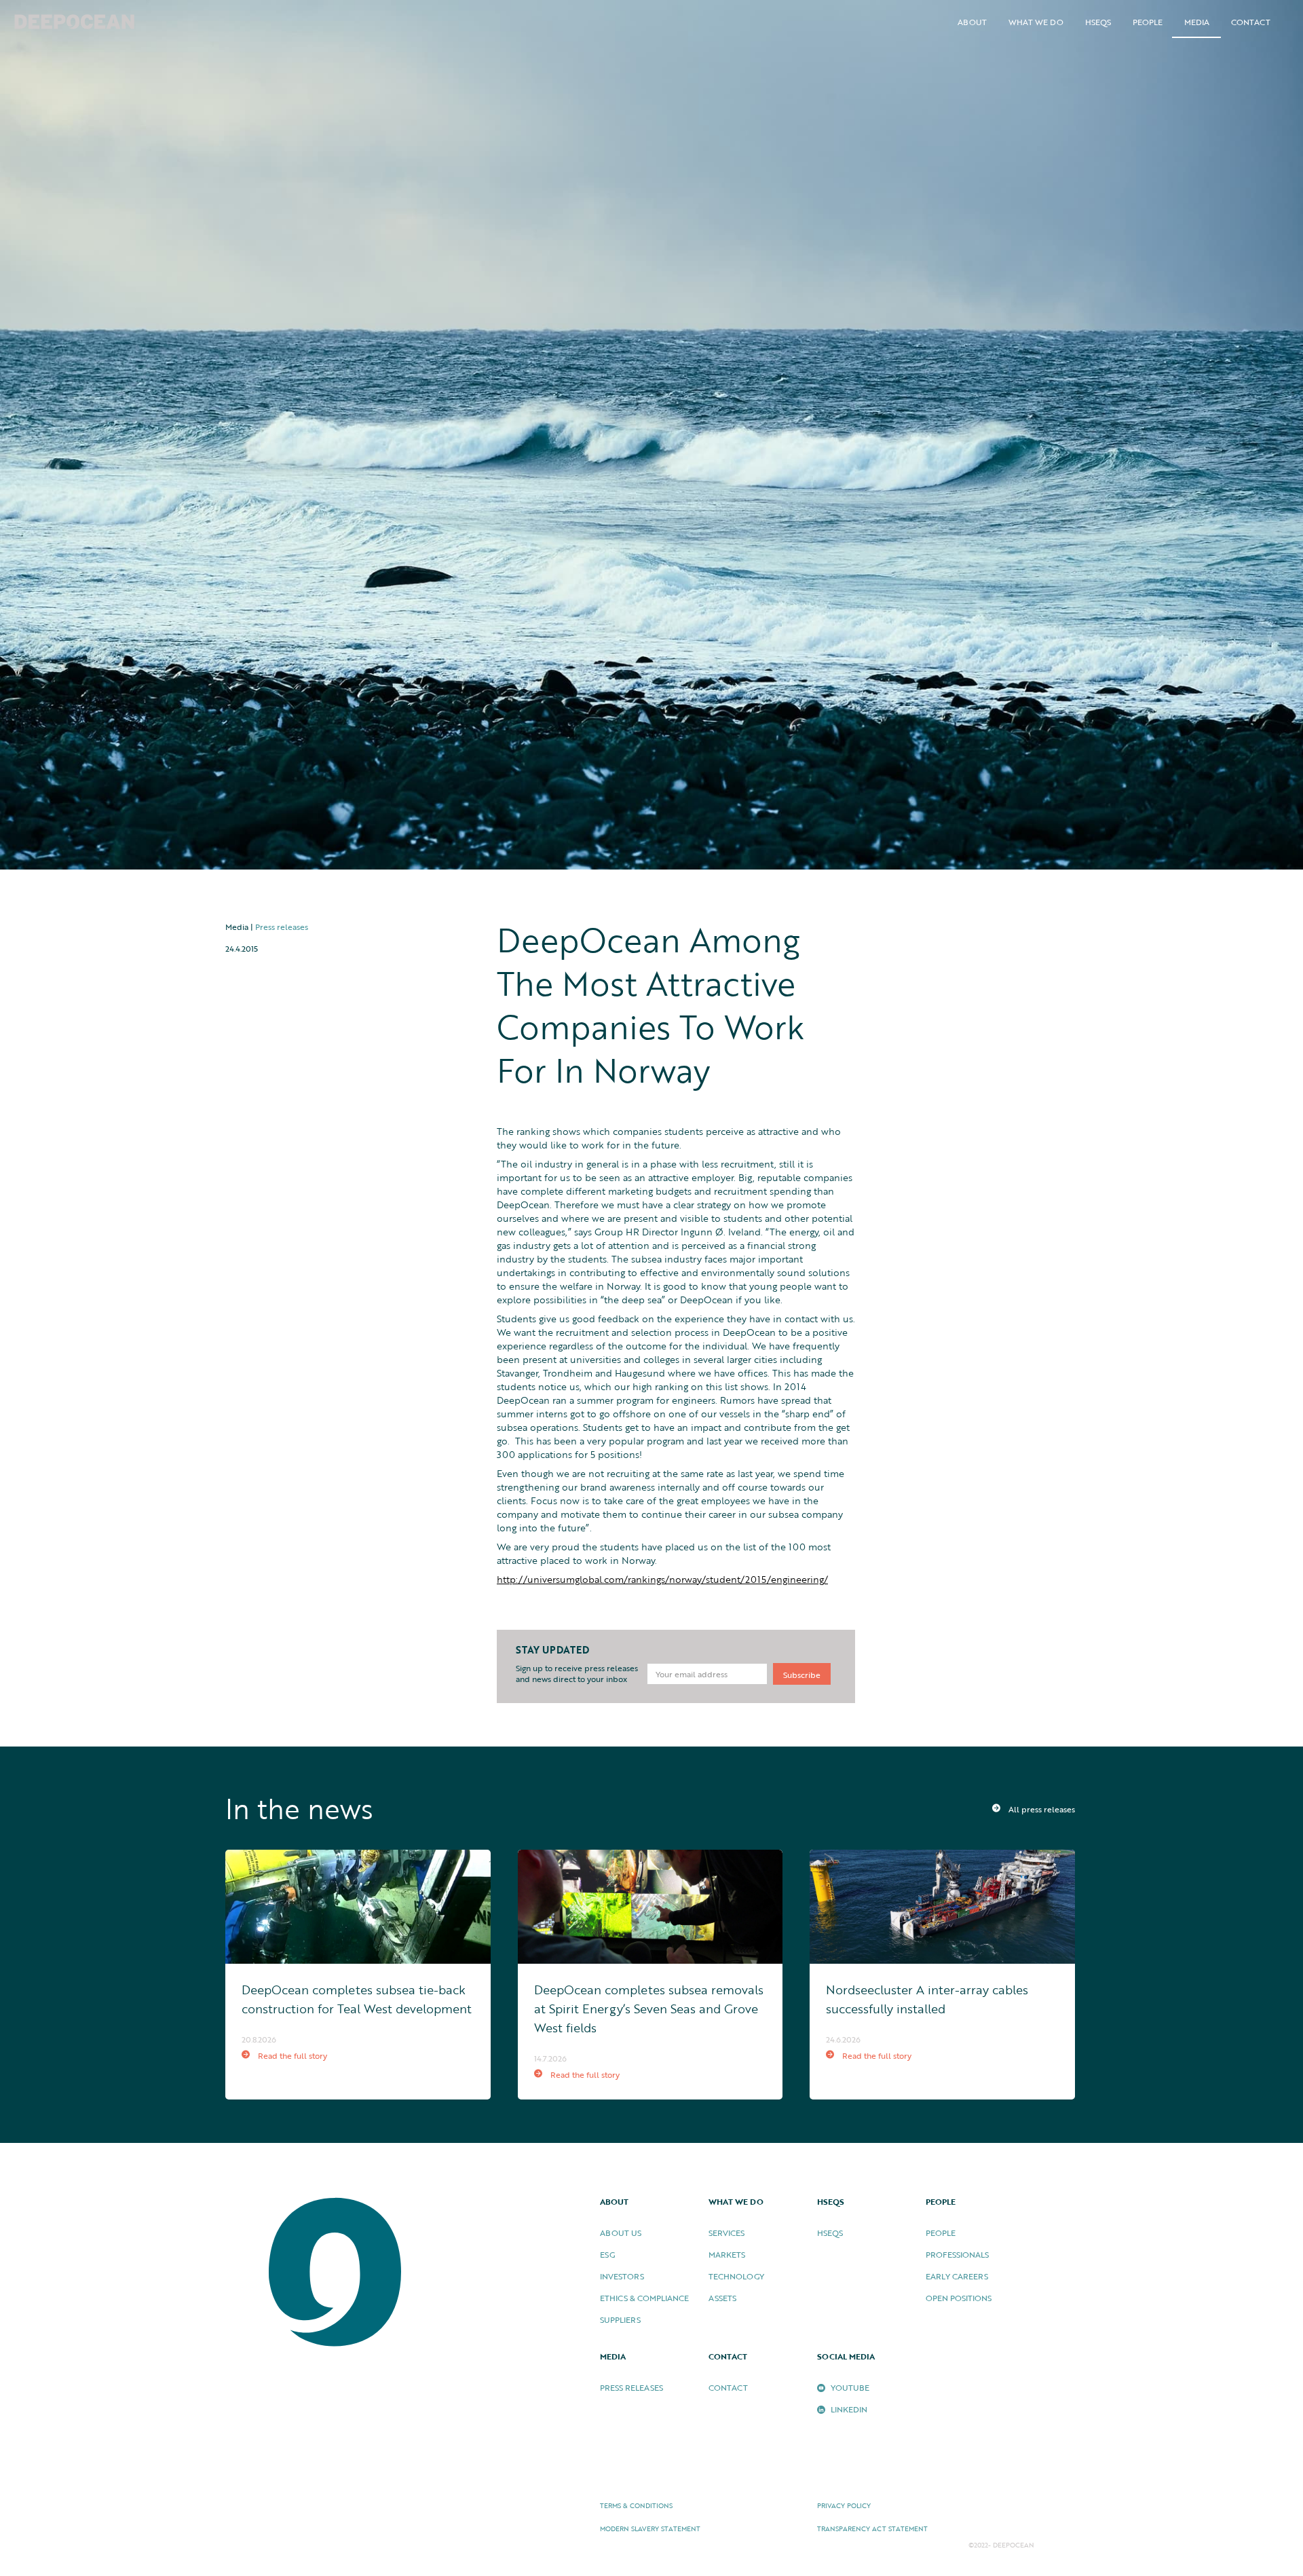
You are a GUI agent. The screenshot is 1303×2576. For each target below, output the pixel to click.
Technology (736, 2276)
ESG (607, 2254)
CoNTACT (728, 2387)
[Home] (337, 2273)
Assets (722, 2298)
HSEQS (1098, 22)
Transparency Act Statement (872, 2529)
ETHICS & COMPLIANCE (644, 2298)
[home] (75, 23)
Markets (727, 2254)
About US (621, 2233)
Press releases (282, 927)
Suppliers (620, 2319)
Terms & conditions (636, 2506)
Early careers (957, 2276)
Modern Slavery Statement (650, 2529)
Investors (622, 2276)
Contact (1251, 22)
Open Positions (959, 2298)
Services (726, 2233)
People (941, 2233)
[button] (972, 22)
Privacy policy (844, 2506)
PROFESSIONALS (957, 2254)
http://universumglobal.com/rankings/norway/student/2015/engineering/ (662, 1579)
